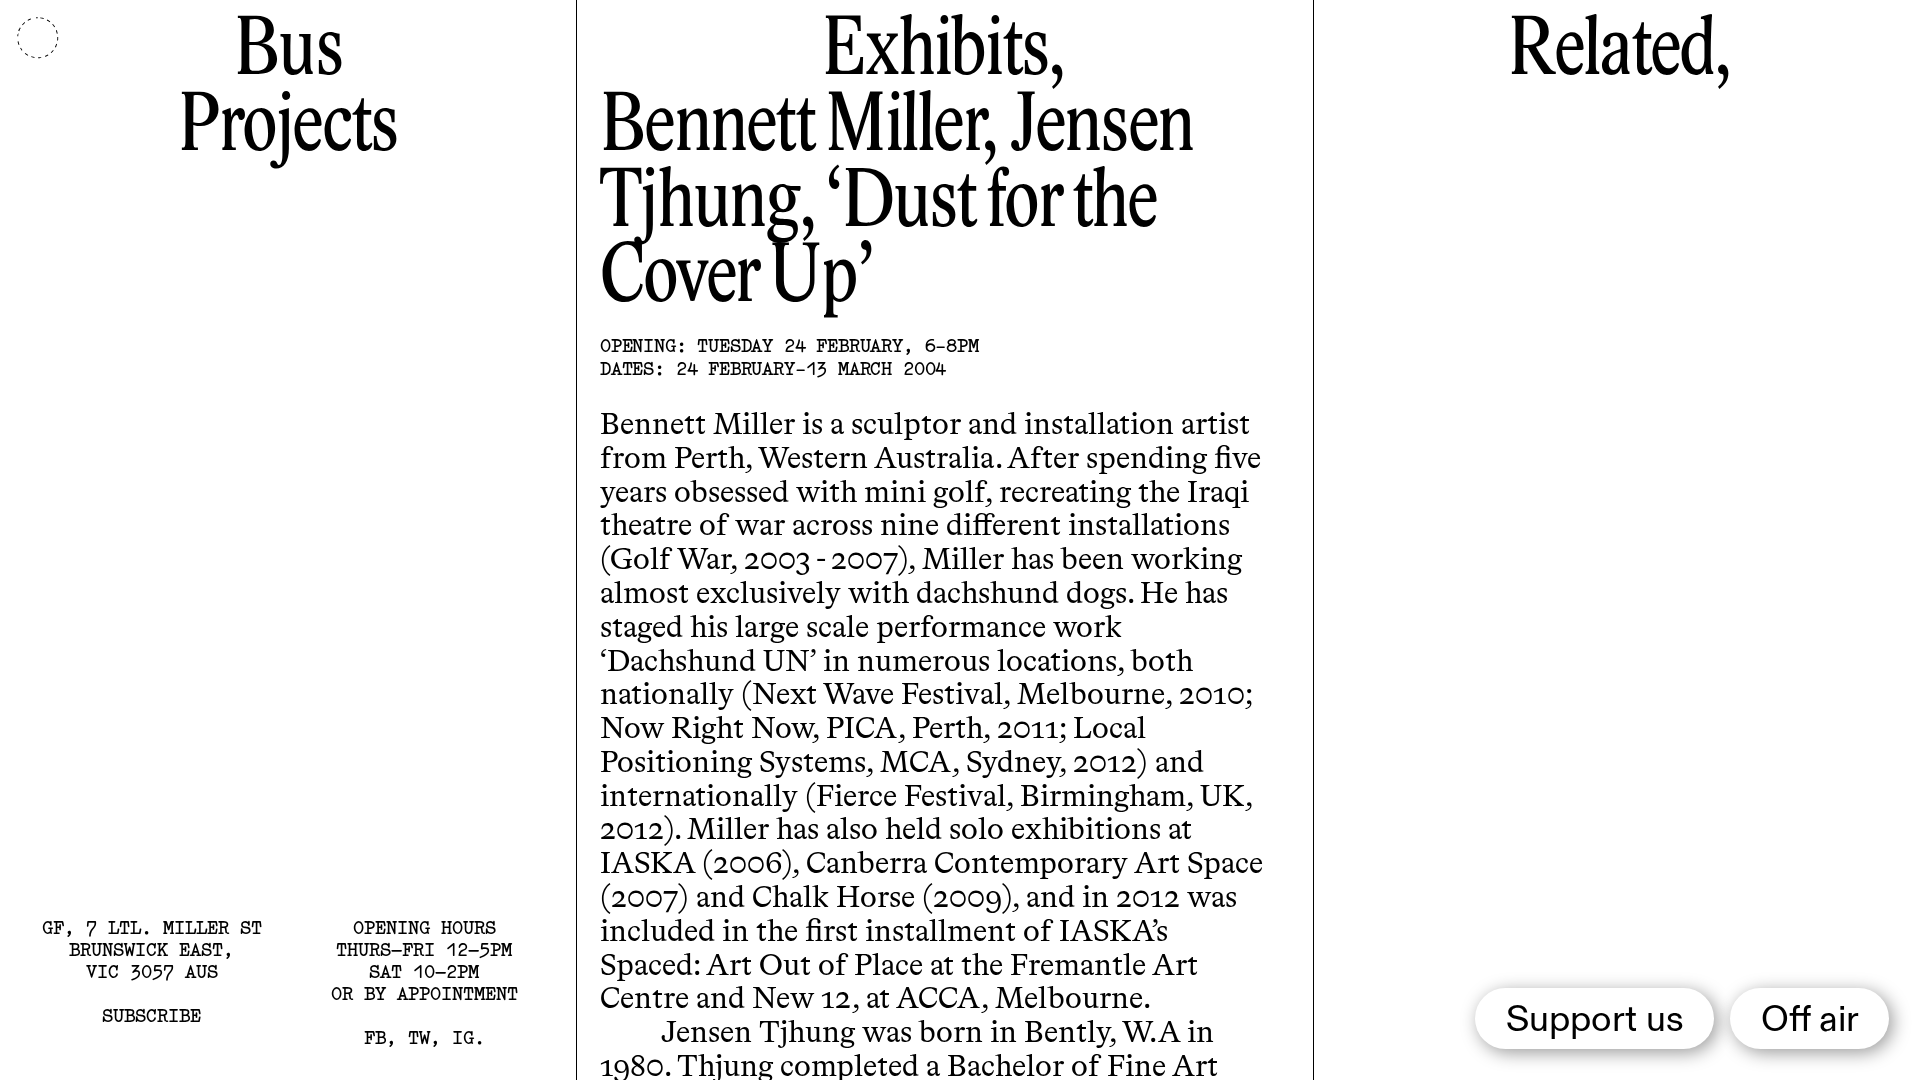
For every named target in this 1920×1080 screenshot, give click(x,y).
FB (375, 1037)
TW (419, 1037)
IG (463, 1037)
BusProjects (287, 90)
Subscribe (151, 1015)
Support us (1595, 1021)
